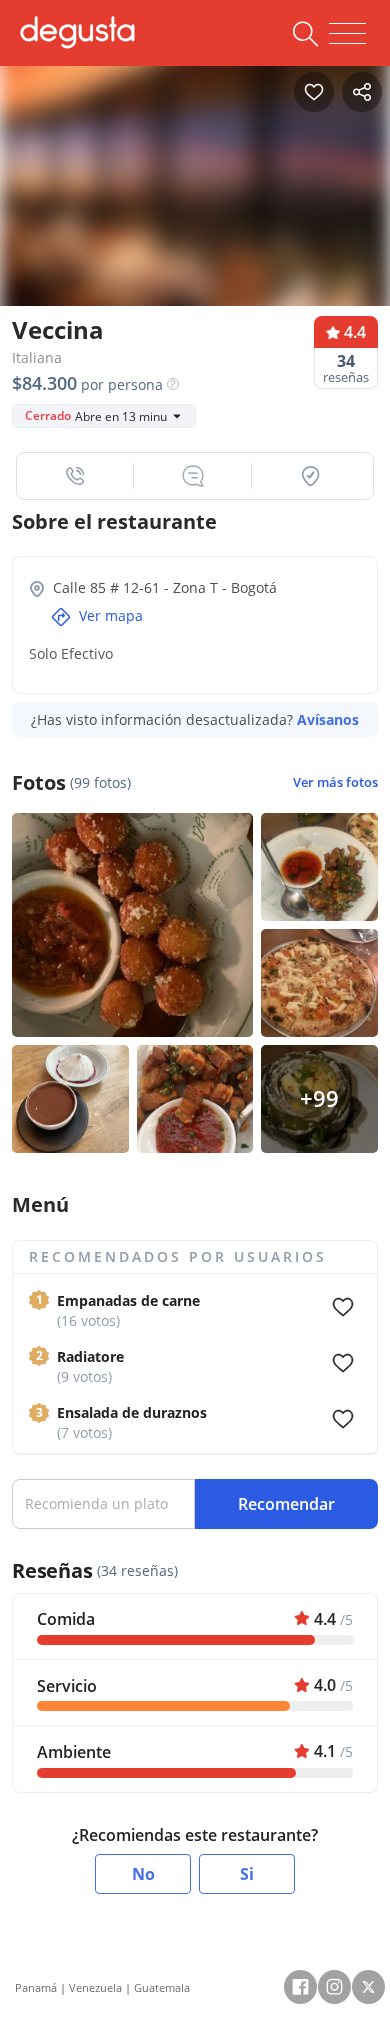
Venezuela (95, 1987)
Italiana (37, 357)
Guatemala (162, 1987)
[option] (195, 192)
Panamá (36, 1987)
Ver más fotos (335, 782)
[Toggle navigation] (347, 34)
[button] (75, 476)
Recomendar (286, 1504)
